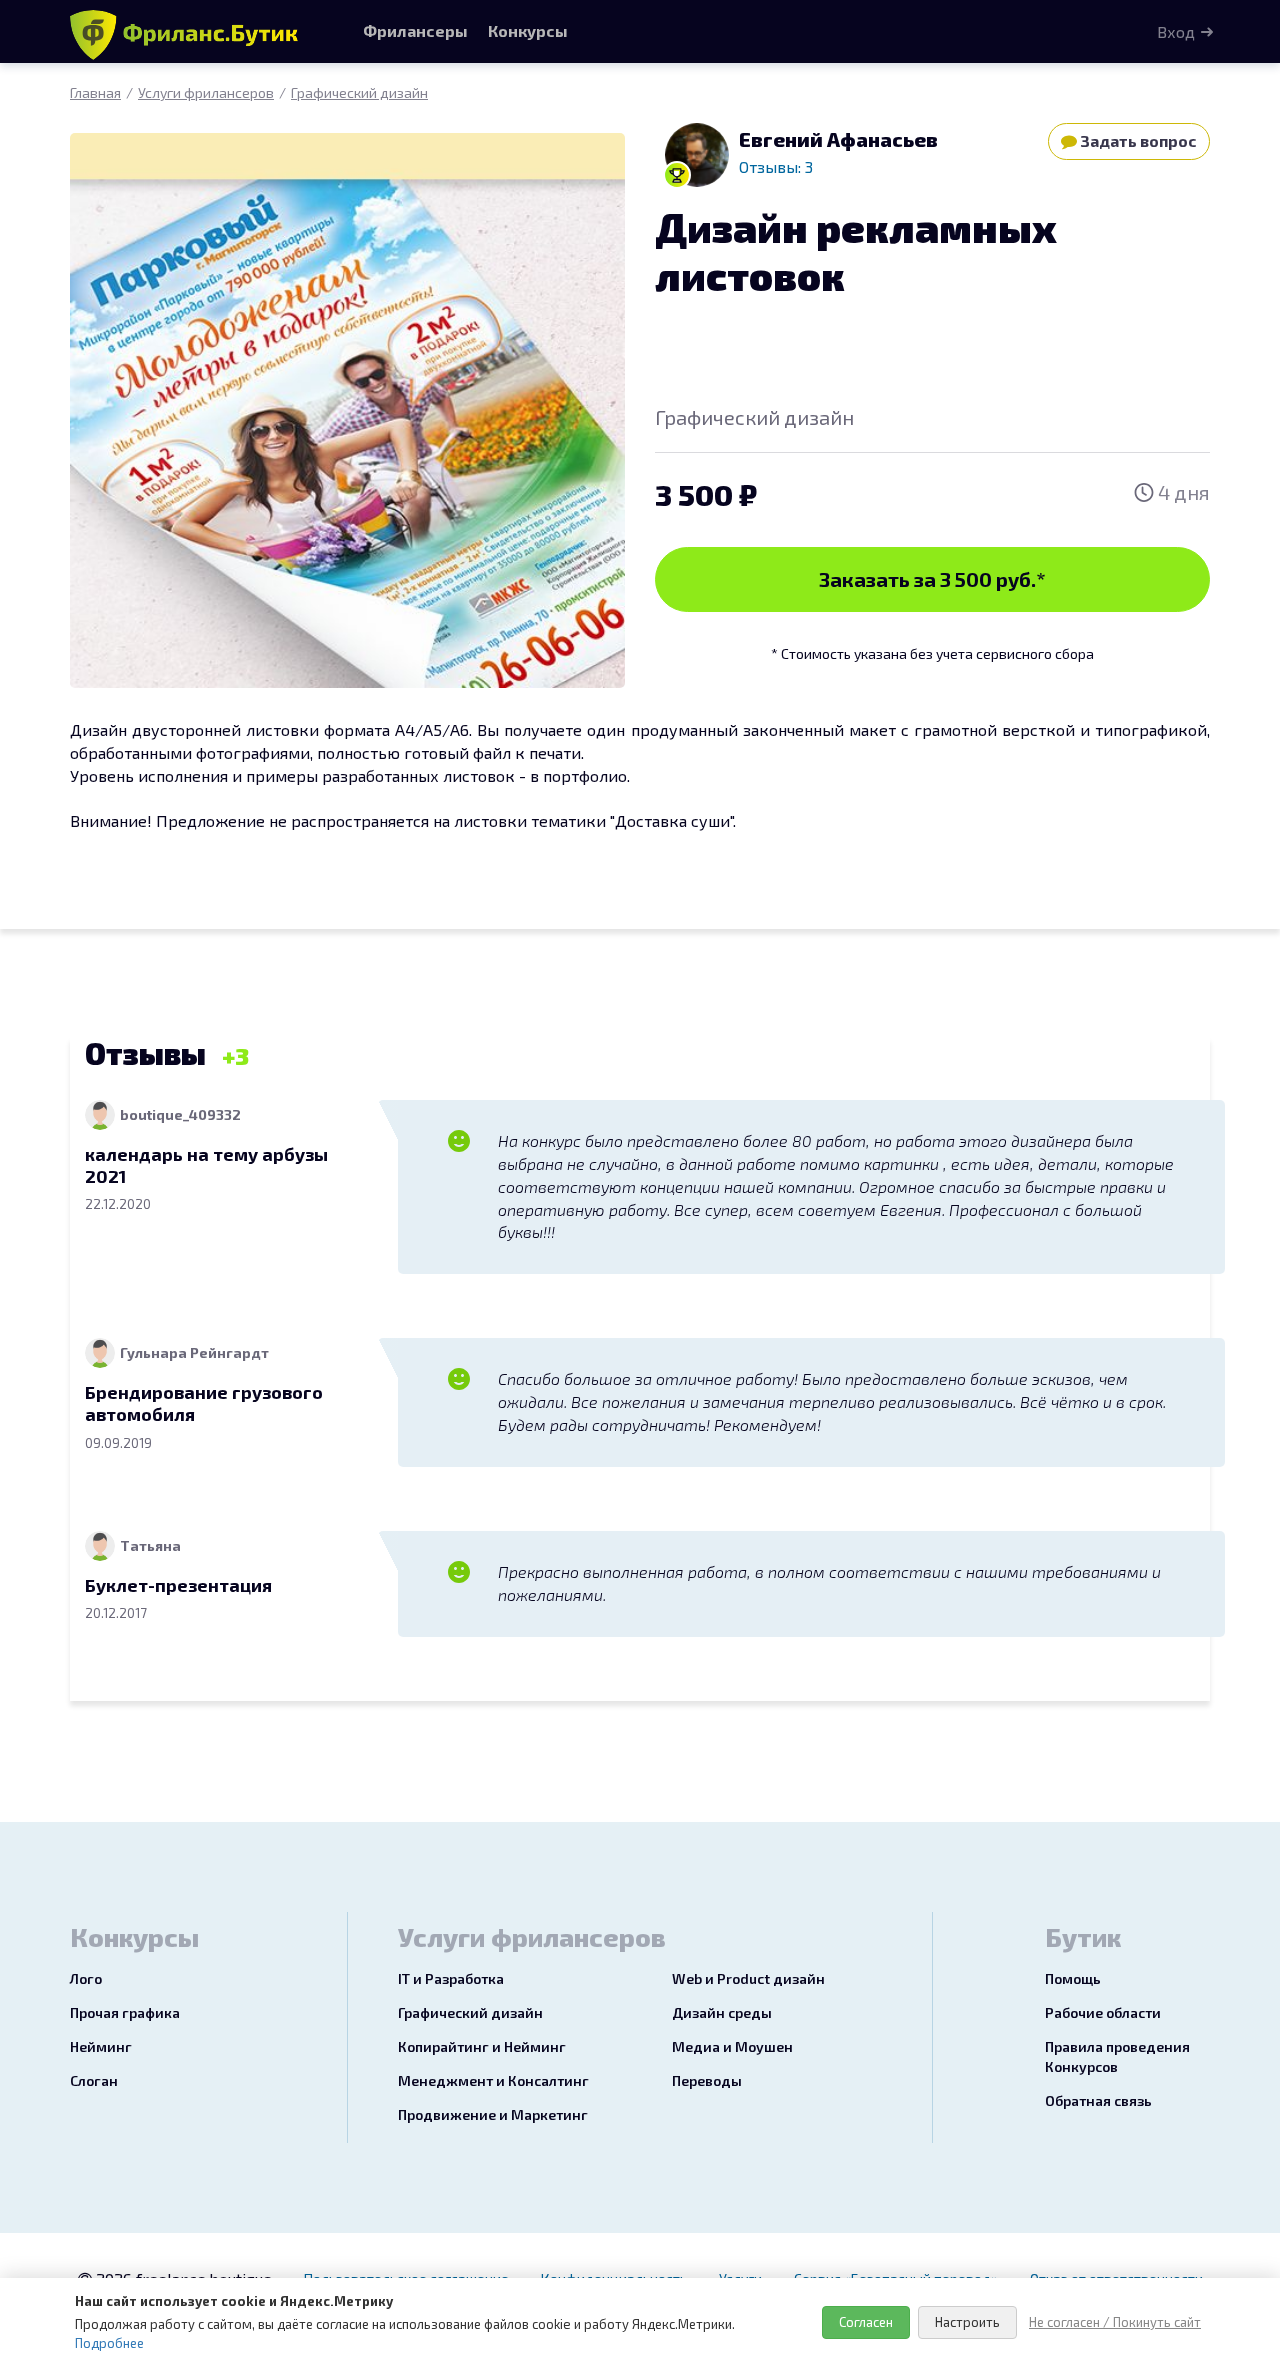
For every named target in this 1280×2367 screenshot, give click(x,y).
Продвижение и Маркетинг (493, 2114)
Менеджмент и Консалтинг (493, 2080)
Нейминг (101, 2046)
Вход (1176, 31)
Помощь (1073, 1978)
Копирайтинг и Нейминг (482, 2046)
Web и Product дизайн (748, 1978)
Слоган (94, 2080)
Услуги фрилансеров (206, 92)
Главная (95, 92)
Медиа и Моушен (732, 2046)
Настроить (967, 2322)
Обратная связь (1098, 2100)
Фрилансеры (415, 30)
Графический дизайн (359, 92)
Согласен (866, 2322)
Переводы (707, 2080)
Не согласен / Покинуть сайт (1115, 2322)
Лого (86, 1978)
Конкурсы (528, 30)
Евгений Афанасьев (838, 139)
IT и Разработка (451, 1978)
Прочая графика (125, 2012)
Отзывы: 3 (776, 166)
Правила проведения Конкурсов (1117, 2056)
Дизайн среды (722, 2012)
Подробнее (109, 2343)
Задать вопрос (1137, 140)
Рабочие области (1103, 2012)
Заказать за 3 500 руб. (932, 579)
